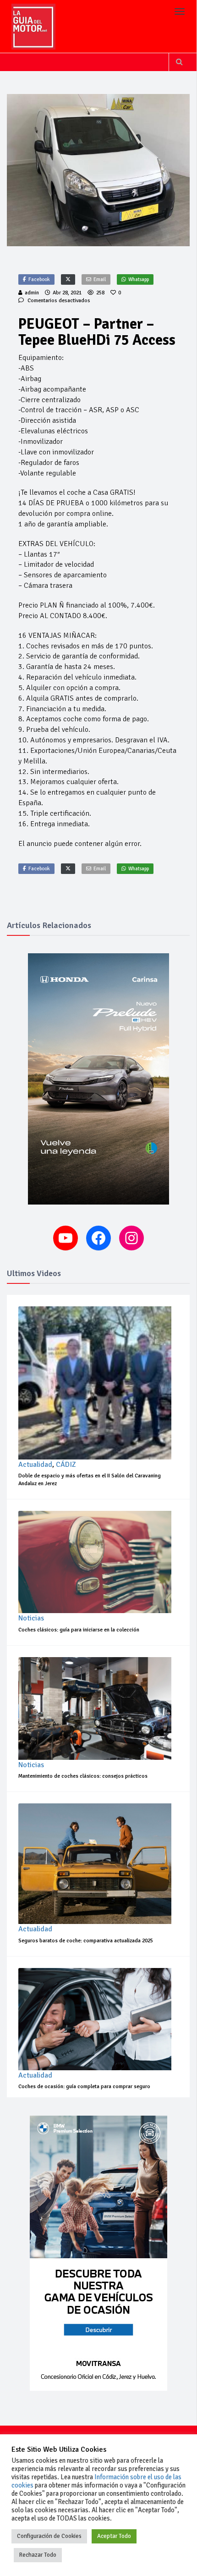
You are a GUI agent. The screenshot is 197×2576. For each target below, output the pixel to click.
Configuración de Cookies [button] (49, 2536)
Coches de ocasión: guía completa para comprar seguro (84, 2087)
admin (32, 293)
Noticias (31, 1618)
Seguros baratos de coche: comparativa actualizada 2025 (86, 1941)
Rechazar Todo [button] (38, 2555)
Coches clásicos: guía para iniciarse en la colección (79, 1630)
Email (100, 279)
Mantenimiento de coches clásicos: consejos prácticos (83, 1776)
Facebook (39, 279)
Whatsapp (139, 279)
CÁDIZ (66, 1465)
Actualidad (35, 1465)
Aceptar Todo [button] (114, 2536)
